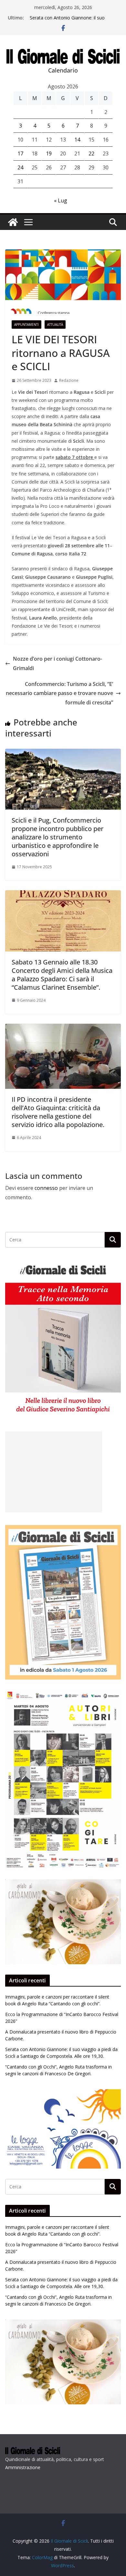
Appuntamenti (26, 325)
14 (77, 140)
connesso (46, 1188)
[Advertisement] (54, 1472)
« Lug (61, 200)
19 (49, 154)
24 (20, 167)
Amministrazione (23, 2467)
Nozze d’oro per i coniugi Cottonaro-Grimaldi (58, 663)
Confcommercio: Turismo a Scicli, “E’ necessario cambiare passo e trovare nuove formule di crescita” (59, 693)
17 (20, 154)
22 (91, 154)
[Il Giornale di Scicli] (13, 222)
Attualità (55, 325)
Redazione (69, 380)
